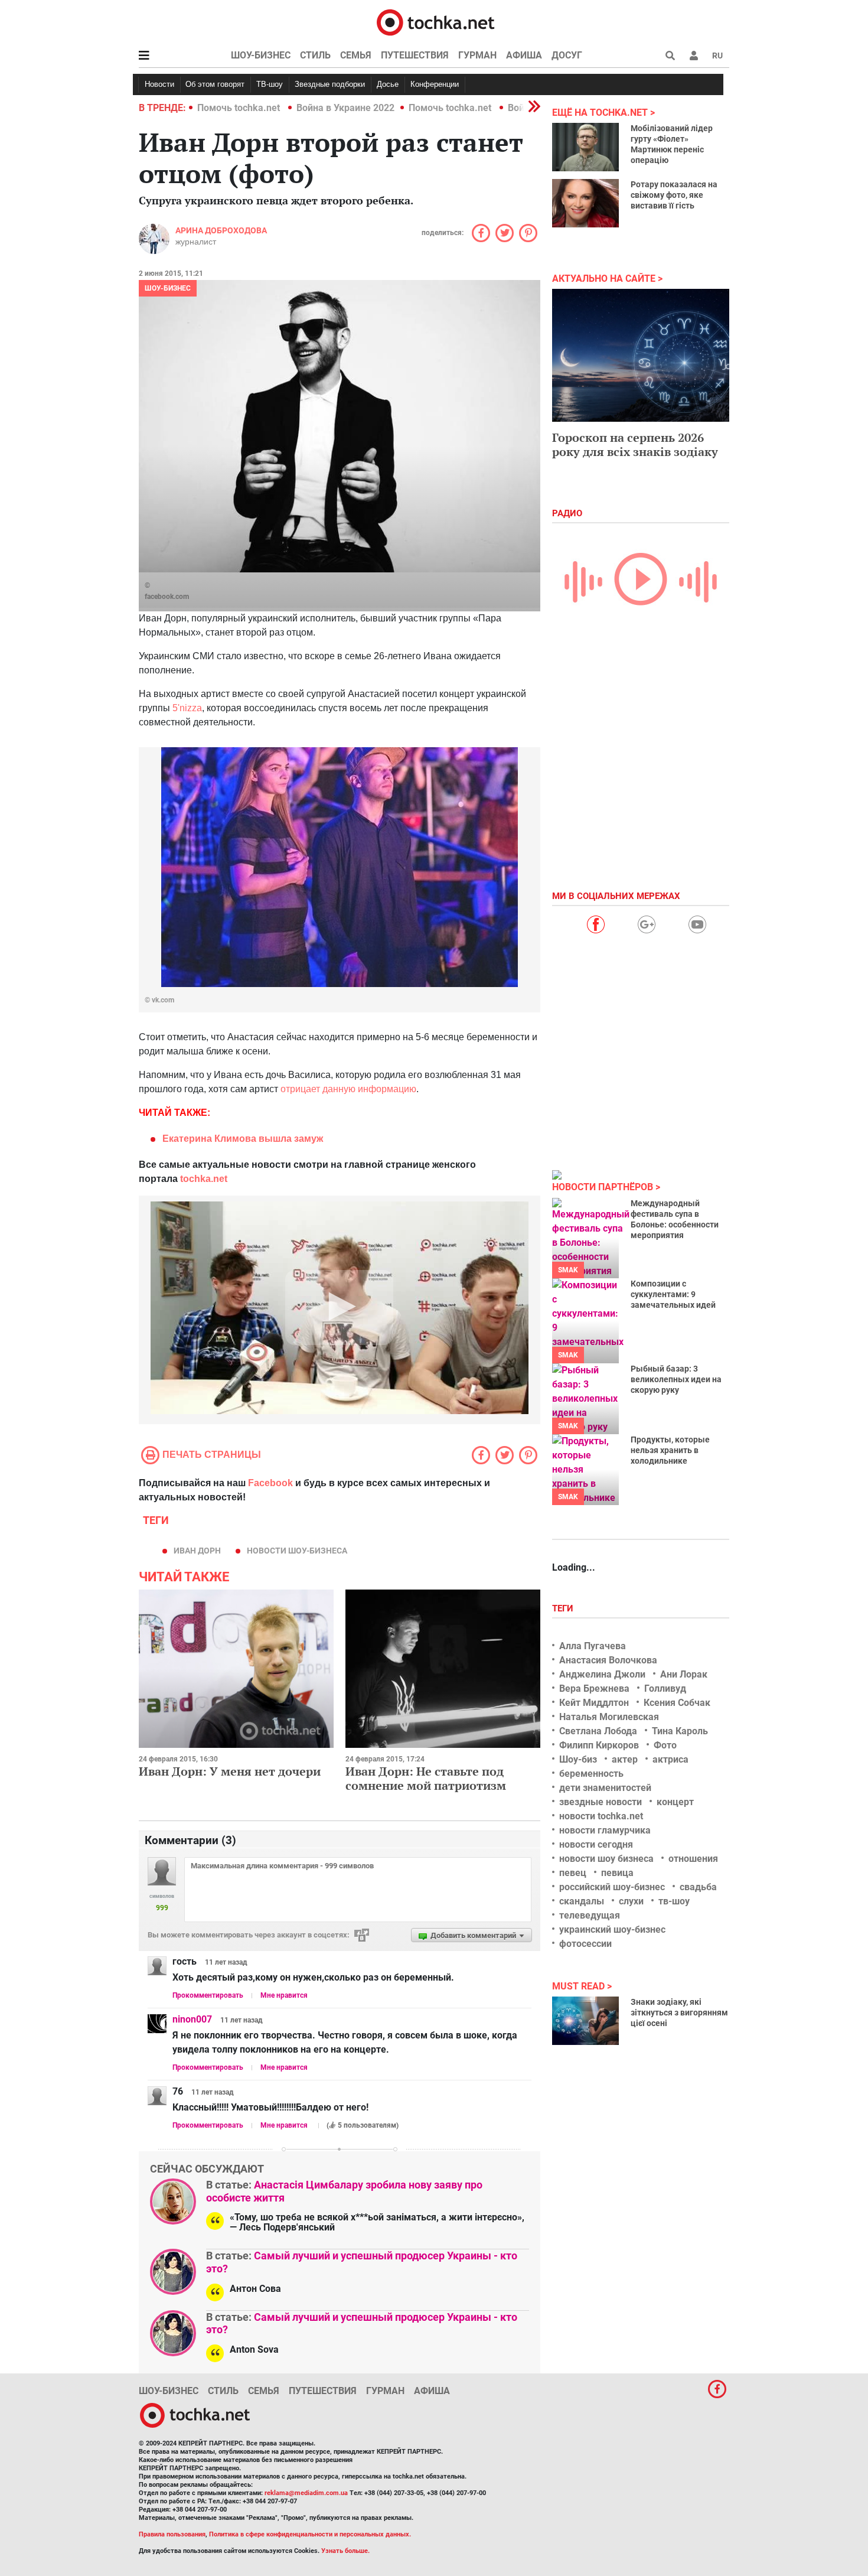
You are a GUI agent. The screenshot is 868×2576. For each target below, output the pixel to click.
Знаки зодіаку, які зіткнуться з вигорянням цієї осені (679, 2012)
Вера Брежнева (594, 1688)
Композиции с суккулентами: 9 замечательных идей (673, 1294)
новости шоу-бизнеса (297, 1551)
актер (625, 1759)
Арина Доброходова (221, 230)
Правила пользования (172, 2534)
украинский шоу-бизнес (612, 1929)
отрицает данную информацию (348, 1089)
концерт (675, 1802)
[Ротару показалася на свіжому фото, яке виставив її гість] (585, 203)
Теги (564, 1608)
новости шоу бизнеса (606, 1859)
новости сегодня (596, 1844)
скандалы (582, 1901)
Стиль (315, 55)
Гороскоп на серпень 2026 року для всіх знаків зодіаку (635, 444)
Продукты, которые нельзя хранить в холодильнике (670, 1450)
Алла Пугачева (593, 1646)
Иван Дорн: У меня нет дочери (230, 1771)
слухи (631, 1901)
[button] (694, 56)
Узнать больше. (345, 2551)
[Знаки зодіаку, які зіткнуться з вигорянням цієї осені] (585, 2021)
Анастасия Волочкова (608, 1660)
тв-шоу (674, 1901)
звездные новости (601, 1802)
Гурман (477, 55)
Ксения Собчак (677, 1703)
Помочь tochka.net (240, 108)
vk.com (163, 1000)
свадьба (698, 1887)
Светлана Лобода (598, 1731)
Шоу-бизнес (261, 55)
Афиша (524, 55)
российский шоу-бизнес (612, 1887)
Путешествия (415, 55)
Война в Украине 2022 (345, 108)
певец (573, 1873)
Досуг (567, 55)
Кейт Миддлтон (594, 1703)
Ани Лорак (684, 1674)
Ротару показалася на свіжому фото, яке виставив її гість (674, 195)
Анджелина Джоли (602, 1674)
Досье (388, 84)
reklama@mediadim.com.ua (306, 2493)
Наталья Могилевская (609, 1717)
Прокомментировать (208, 1995)
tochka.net (204, 1179)
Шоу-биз (578, 1759)
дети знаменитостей (605, 1788)
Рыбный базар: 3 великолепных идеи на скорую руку (676, 1379)
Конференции (435, 84)
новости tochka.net (601, 1816)
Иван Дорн (197, 1551)
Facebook (270, 1483)
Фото (665, 1745)
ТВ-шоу (270, 84)
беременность (591, 1774)
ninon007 (192, 2019)
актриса (670, 1759)
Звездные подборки (330, 84)
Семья (356, 55)
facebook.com (167, 597)
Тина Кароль (680, 1731)
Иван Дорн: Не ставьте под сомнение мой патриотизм (426, 1778)
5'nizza (187, 708)
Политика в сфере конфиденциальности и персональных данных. (310, 2534)
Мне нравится (284, 1995)
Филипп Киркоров (599, 1745)
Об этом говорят (215, 84)
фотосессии (585, 1944)
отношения (693, 1859)
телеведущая (590, 1915)
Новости (159, 84)
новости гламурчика (605, 1830)
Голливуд (665, 1688)
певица (617, 1873)
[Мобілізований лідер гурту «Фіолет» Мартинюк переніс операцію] (585, 147)
